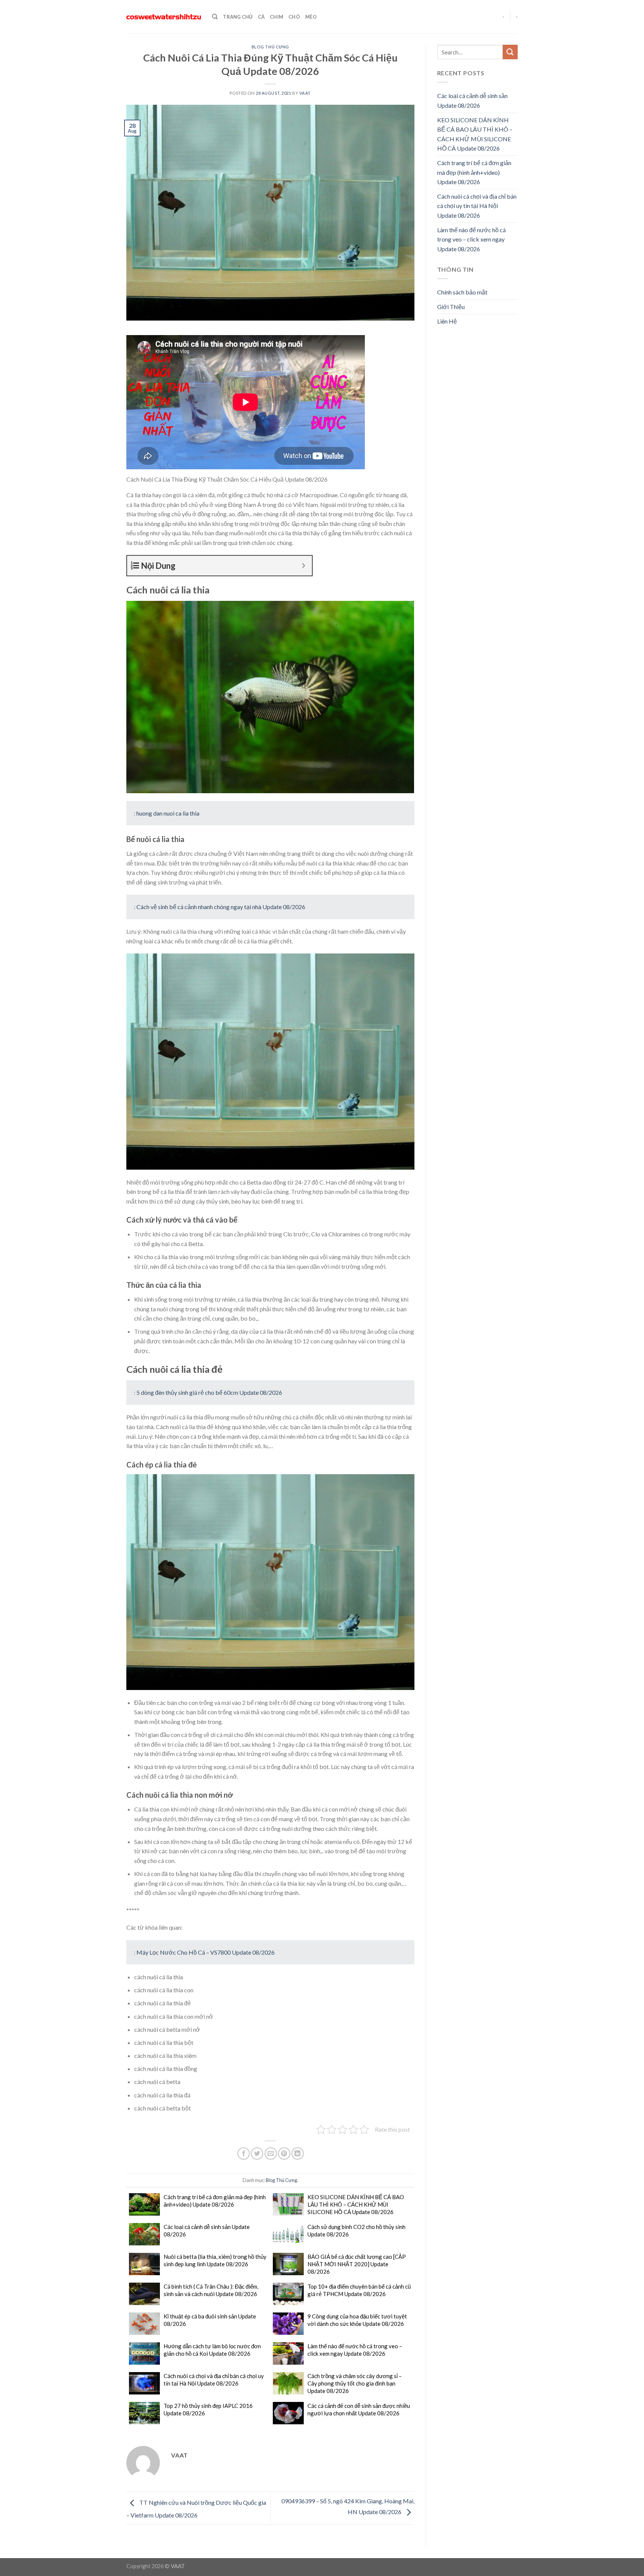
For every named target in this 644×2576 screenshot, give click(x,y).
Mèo (311, 17)
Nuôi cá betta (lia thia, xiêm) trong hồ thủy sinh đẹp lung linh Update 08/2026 (215, 2260)
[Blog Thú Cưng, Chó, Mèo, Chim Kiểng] (164, 17)
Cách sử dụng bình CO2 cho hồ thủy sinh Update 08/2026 (356, 2230)
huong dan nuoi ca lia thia (168, 813)
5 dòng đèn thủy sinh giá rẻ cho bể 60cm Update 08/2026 (209, 1392)
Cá (261, 17)
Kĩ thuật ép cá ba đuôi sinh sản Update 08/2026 (210, 2320)
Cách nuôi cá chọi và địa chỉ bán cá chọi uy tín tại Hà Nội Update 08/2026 (214, 2380)
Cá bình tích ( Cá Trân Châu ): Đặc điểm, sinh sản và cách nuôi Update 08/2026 (211, 2290)
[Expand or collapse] (304, 566)
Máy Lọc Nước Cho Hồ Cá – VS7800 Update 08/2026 (206, 1952)
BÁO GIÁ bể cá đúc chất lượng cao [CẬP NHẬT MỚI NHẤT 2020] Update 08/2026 (357, 2264)
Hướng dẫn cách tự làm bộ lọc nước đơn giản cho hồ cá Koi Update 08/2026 (212, 2350)
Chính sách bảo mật (462, 292)
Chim (277, 17)
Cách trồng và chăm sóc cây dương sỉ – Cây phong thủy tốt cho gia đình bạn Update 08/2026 (355, 2383)
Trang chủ (238, 17)
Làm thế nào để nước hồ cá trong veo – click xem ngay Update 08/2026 (355, 2350)
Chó (294, 17)
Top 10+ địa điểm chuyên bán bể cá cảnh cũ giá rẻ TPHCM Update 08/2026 (359, 2290)
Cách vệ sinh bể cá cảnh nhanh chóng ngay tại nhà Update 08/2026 (221, 907)
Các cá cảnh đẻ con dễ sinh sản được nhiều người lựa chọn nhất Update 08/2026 (359, 2409)
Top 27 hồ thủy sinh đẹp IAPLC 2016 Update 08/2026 (208, 2409)
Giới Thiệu (451, 307)
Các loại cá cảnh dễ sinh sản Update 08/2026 (207, 2230)
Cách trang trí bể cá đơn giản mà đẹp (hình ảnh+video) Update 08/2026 (215, 2201)
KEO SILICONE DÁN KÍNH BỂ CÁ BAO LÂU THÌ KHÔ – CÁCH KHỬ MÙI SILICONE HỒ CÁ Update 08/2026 (356, 2204)
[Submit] (510, 52)
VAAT (305, 93)
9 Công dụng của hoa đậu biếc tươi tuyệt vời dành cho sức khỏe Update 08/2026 (357, 2320)
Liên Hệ (447, 321)
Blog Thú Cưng (270, 47)
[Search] (215, 17)
